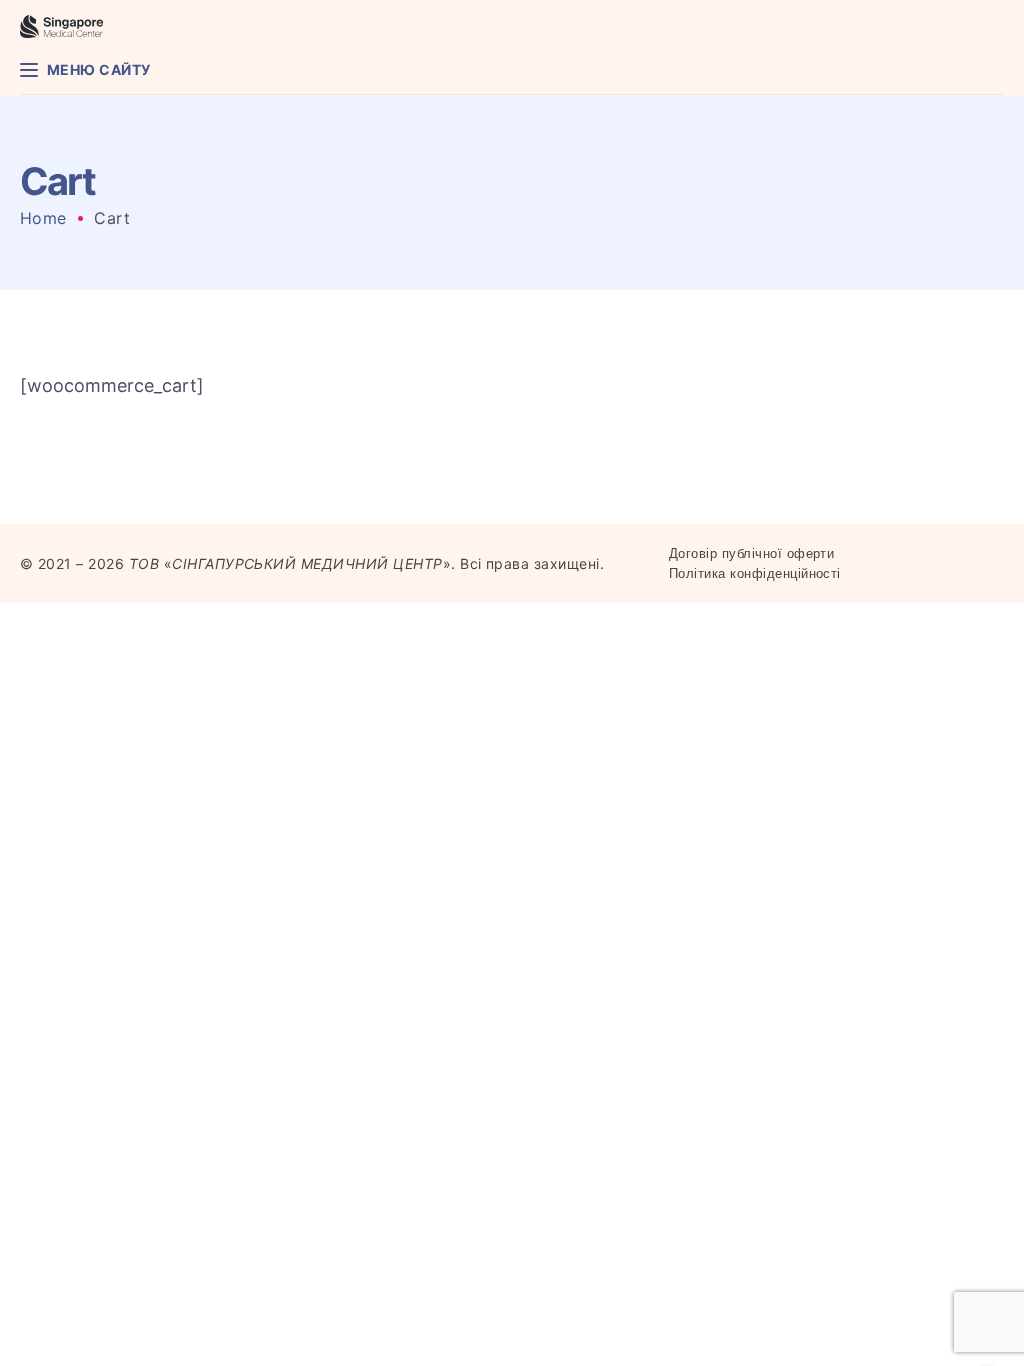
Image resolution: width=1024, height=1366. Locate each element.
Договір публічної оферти (752, 553)
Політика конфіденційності (755, 573)
